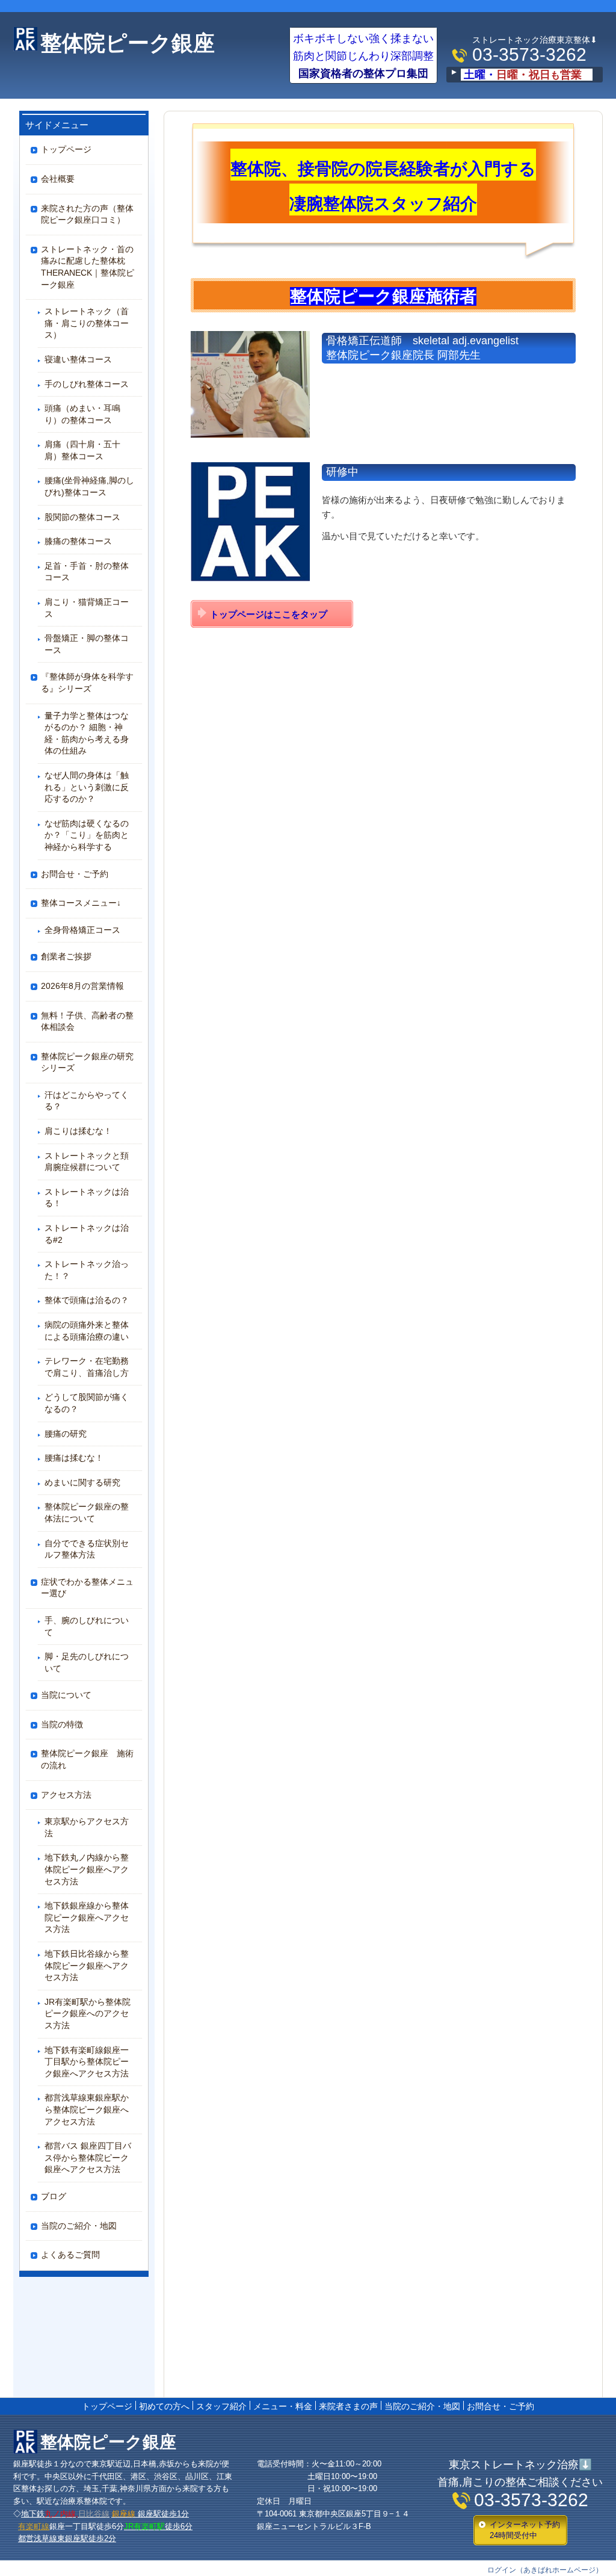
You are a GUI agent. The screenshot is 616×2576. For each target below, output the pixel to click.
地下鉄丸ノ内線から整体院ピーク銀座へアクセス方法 (87, 1869)
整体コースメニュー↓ (81, 903)
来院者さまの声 (348, 2406)
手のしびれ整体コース (87, 384)
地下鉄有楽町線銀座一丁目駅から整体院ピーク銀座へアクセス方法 (87, 2062)
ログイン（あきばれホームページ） (545, 2570)
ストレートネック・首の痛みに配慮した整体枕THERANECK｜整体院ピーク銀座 (88, 267)
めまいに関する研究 (82, 1482)
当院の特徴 (62, 1724)
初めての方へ (164, 2406)
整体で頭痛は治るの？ (91, 1300)
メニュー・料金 (283, 2406)
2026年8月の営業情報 (82, 986)
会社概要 (58, 179)
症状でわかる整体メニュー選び (87, 1588)
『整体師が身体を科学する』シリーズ (87, 683)
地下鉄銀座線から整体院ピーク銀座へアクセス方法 (87, 1917)
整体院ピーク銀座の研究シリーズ (87, 1062)
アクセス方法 (66, 1795)
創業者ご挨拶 (66, 956)
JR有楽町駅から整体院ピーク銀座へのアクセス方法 (88, 2014)
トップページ (66, 149)
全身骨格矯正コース (82, 930)
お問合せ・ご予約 (75, 874)
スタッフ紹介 (221, 2406)
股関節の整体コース (82, 517)
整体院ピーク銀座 (128, 43)
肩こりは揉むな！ (78, 1131)
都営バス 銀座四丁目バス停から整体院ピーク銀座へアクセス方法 (88, 2157)
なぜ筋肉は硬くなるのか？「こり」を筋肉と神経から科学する (87, 835)
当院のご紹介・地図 (79, 2226)
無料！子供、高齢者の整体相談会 (87, 1021)
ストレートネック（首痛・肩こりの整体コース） (87, 323)
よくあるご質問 (70, 2255)
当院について (66, 1695)
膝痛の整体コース (78, 541)
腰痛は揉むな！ (74, 1458)
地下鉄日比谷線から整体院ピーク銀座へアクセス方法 (87, 1965)
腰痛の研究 (66, 1434)
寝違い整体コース (78, 359)
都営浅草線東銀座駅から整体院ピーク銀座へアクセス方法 (87, 2109)
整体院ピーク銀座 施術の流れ (87, 1759)
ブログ (54, 2196)
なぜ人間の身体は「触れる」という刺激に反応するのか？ (87, 787)
